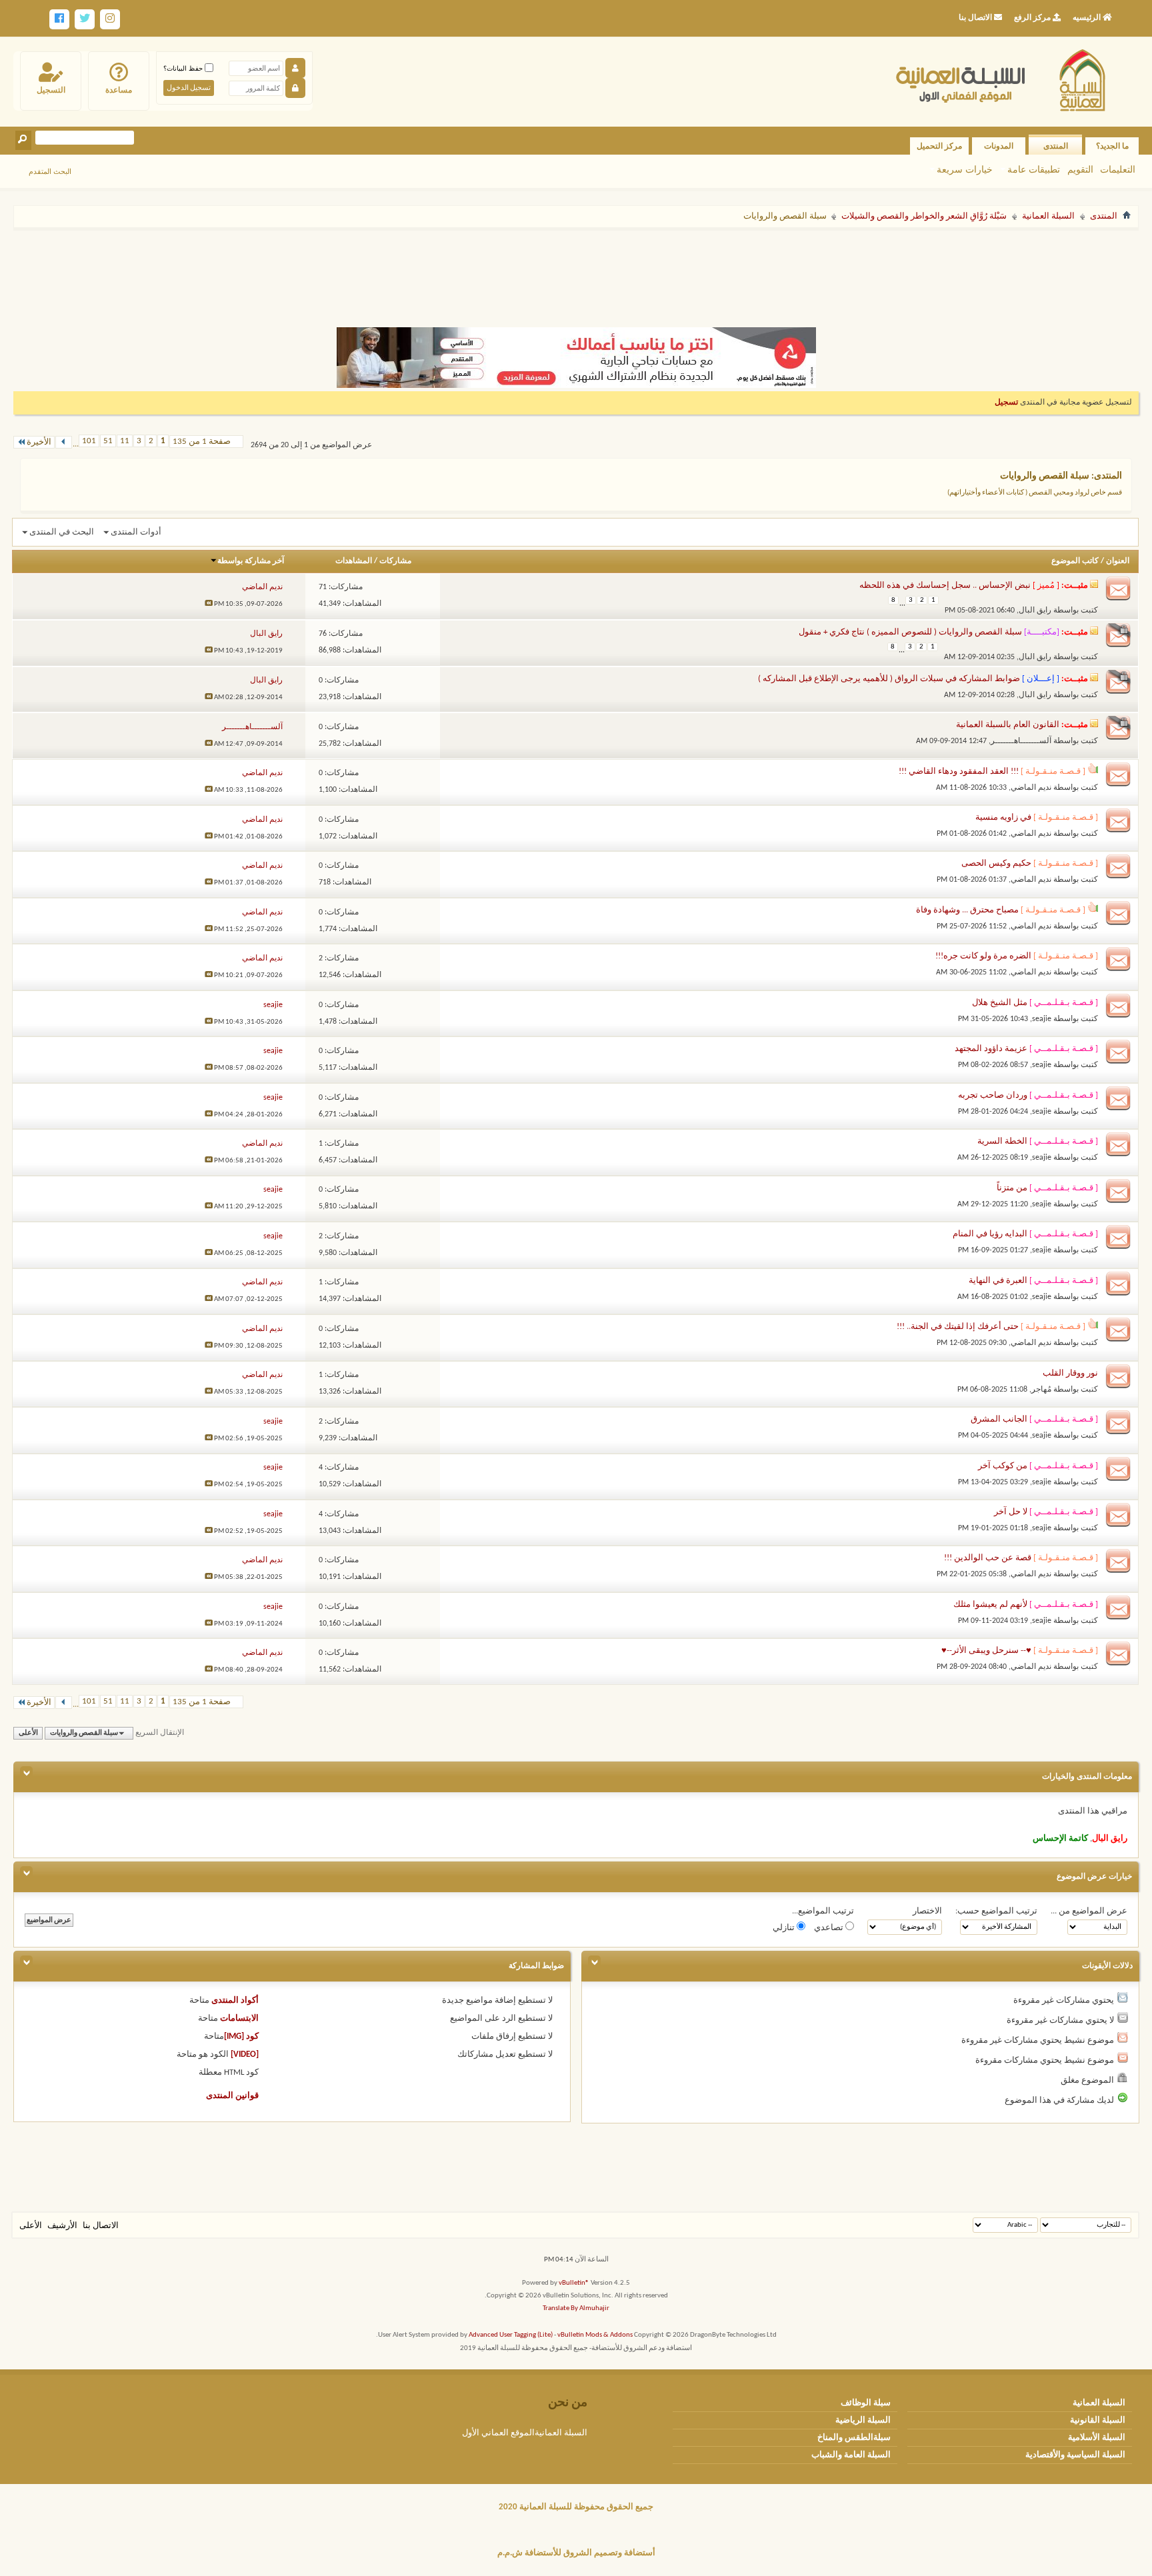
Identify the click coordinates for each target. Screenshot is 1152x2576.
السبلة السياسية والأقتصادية (1075, 2455)
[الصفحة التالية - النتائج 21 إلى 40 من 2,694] (64, 442)
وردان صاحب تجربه (993, 1095)
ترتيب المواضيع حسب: (996, 1911)
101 (89, 441)
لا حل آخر (1011, 1512)
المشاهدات (354, 561)
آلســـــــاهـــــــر (1021, 741)
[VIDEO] (245, 2054)
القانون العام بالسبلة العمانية (1008, 725)
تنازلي (785, 1928)
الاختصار (927, 1911)
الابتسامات (239, 2018)
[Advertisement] (576, 272)
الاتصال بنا (101, 2226)
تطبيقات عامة (1034, 169)
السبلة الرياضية (863, 2420)
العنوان (1118, 561)
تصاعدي (830, 1928)
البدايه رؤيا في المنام (990, 1234)
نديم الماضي (1031, 788)
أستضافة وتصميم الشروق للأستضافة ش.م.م (576, 2553)
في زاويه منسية (1003, 817)
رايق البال (1035, 611)
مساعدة (119, 90)
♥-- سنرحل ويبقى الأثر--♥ (986, 1651)
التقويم (1080, 169)
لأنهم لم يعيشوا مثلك (990, 1605)
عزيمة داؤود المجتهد (991, 1049)
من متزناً (1012, 1188)
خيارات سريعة (965, 169)
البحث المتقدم (50, 171)
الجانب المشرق (999, 1419)
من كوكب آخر (1003, 1466)
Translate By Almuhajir (576, 2308)
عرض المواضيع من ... (1089, 1911)
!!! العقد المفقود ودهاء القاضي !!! (959, 771)
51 (108, 441)
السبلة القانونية (1098, 2420)
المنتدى (1056, 146)
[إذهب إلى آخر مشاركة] (209, 604)
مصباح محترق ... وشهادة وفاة (967, 910)
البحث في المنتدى (62, 532)
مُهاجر (1041, 1390)
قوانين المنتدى (232, 2096)
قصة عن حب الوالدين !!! (988, 1558)
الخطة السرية (1002, 1141)
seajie (1042, 1019)
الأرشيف (62, 2226)
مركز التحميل (939, 146)
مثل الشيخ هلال (1000, 1003)
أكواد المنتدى (235, 2000)
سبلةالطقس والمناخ (854, 2438)
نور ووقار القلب (1070, 1373)
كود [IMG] (241, 2036)
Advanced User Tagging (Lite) (511, 2335)
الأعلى (28, 1733)
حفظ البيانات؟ (184, 68)
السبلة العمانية (1048, 216)
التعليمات (1118, 169)
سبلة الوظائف (866, 2403)
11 (125, 441)
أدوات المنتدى (136, 532)
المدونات (999, 146)
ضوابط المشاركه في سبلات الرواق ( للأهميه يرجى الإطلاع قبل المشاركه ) (889, 679)
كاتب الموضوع (1075, 561)
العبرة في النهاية (998, 1281)
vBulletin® (574, 2283)
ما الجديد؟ (1112, 146)
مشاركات (395, 561)
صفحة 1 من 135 (202, 442)
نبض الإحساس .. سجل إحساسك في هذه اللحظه (945, 586)
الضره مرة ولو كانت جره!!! (983, 956)
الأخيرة (39, 442)
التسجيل (51, 90)
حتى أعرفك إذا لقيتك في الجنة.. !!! (958, 1327)
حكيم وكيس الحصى (996, 863)
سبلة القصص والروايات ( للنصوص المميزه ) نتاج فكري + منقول (910, 632)
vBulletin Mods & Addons (595, 2335)
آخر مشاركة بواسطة (251, 561)
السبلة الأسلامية (1097, 2438)
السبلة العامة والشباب (851, 2455)
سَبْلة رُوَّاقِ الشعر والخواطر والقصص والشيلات (924, 216)
